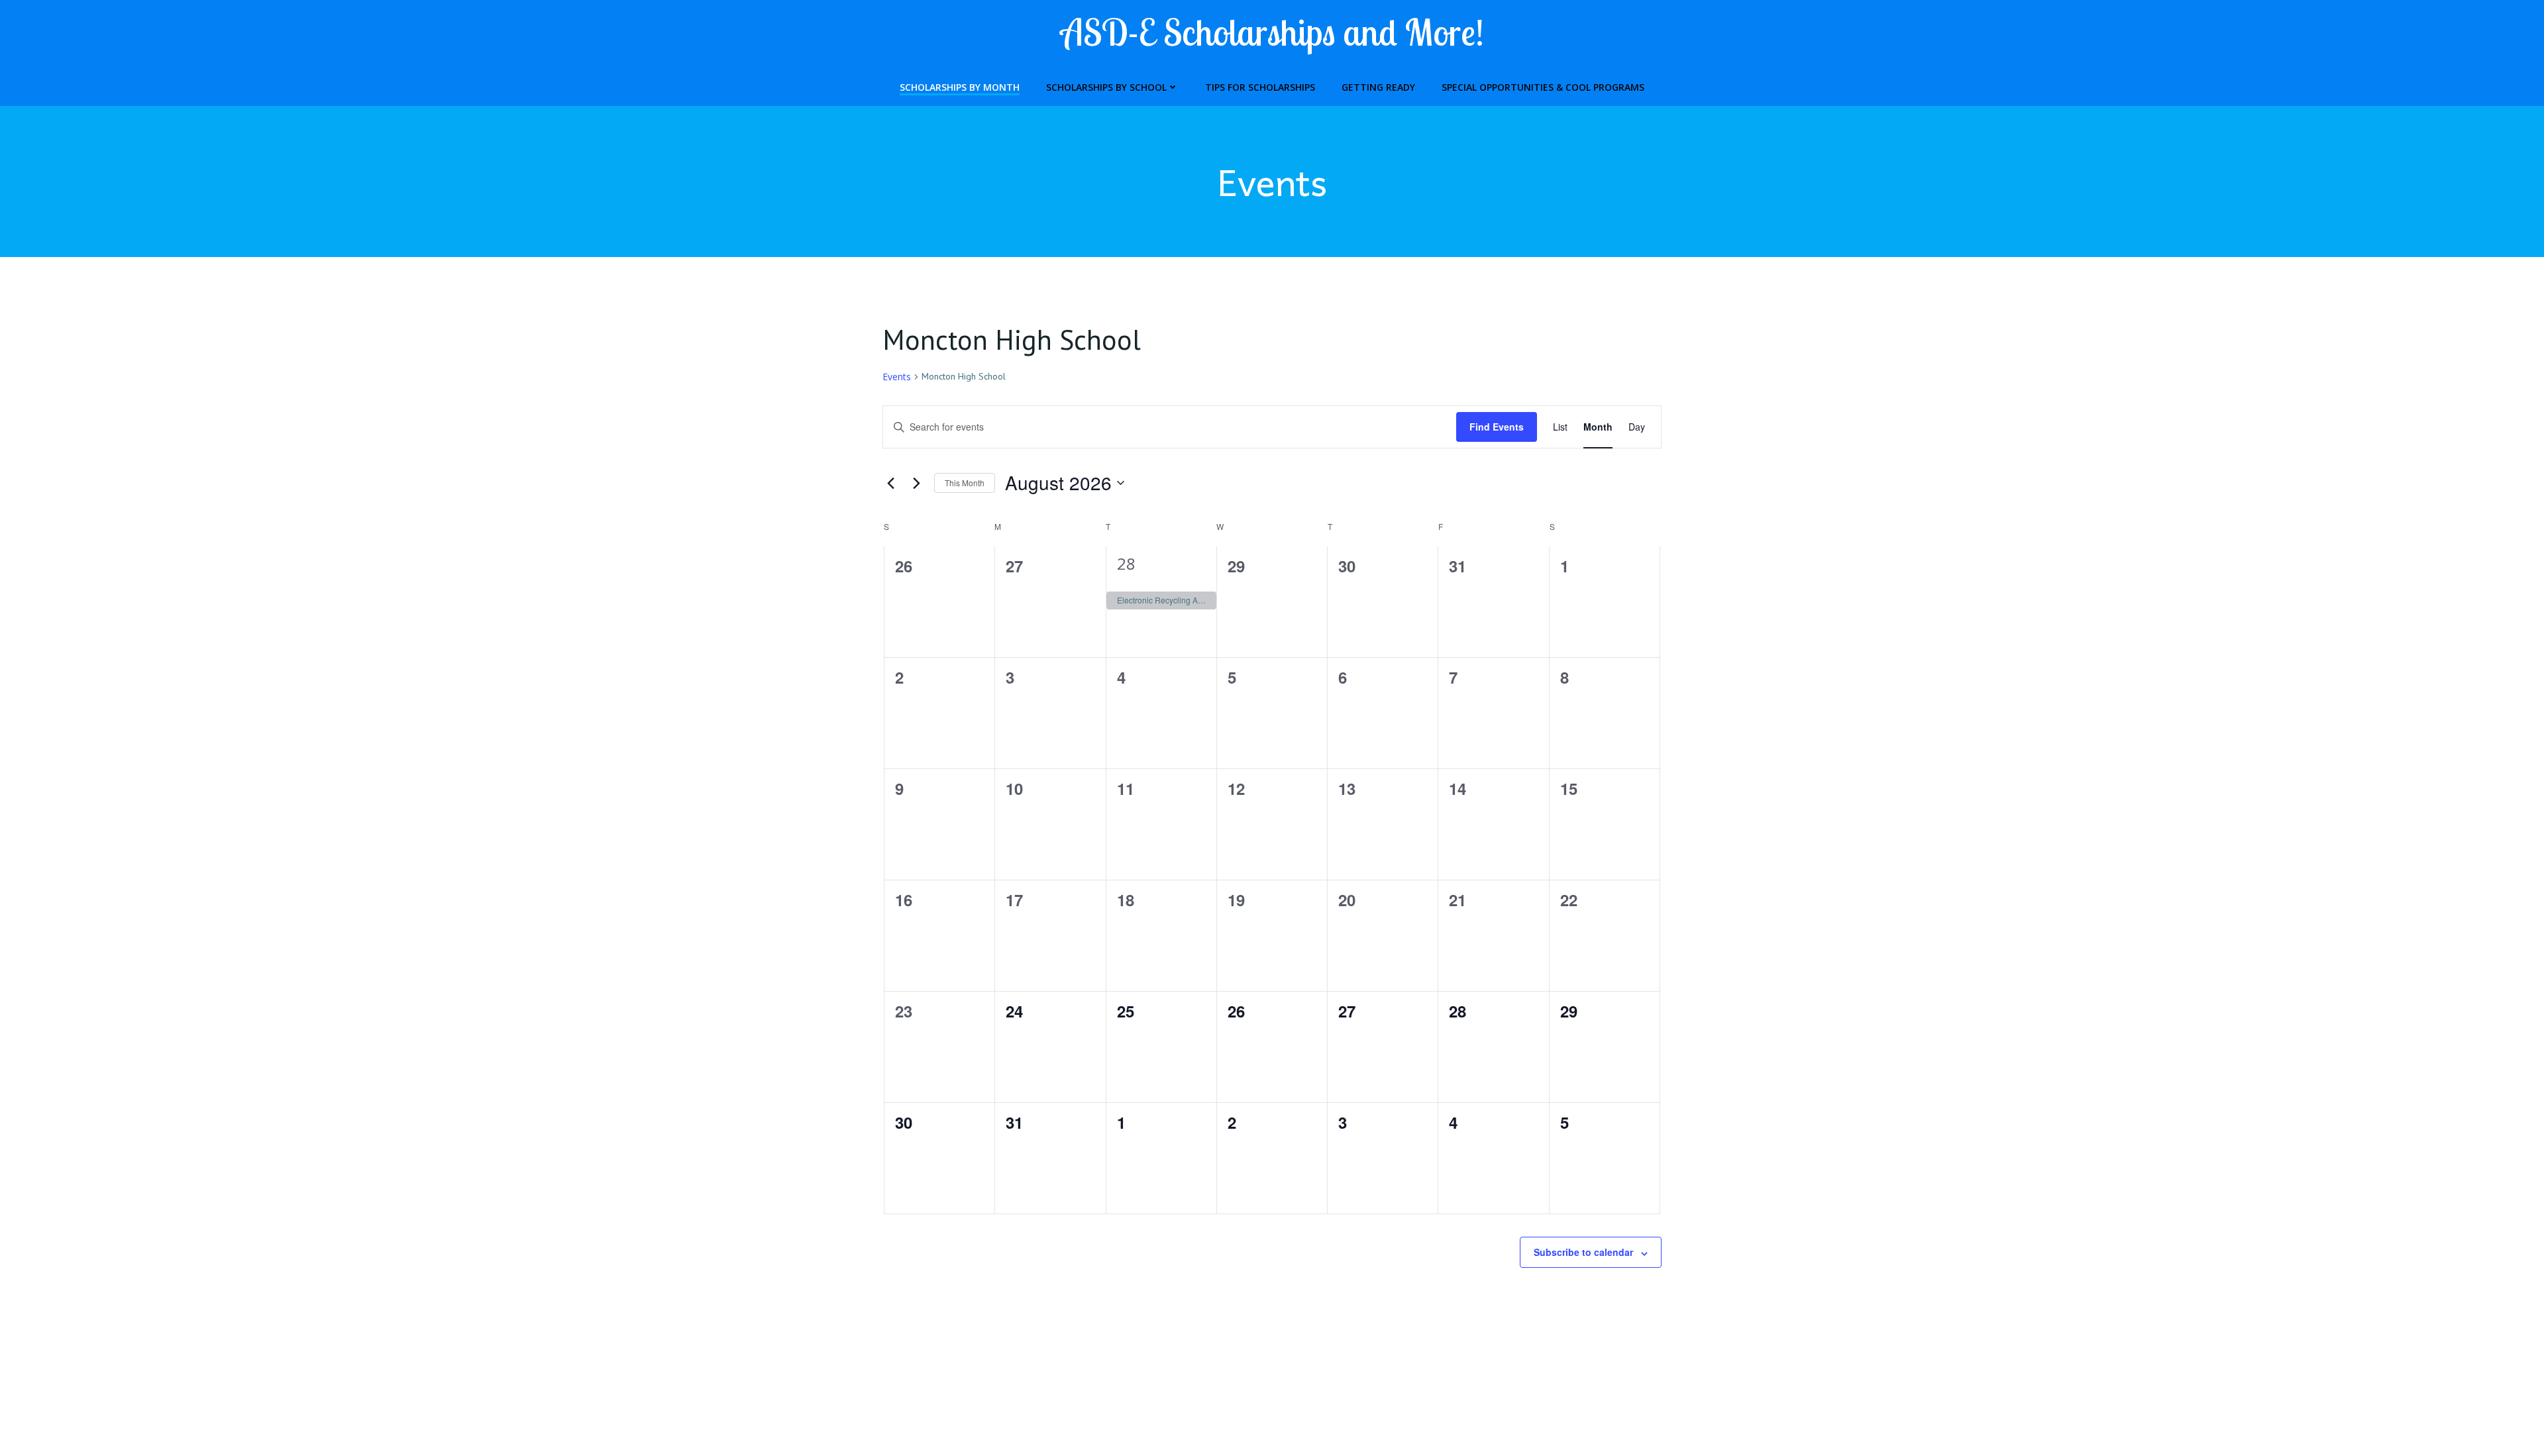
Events (897, 377)
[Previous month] (890, 483)
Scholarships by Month (960, 87)
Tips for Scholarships (1260, 87)
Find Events (1497, 427)
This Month (965, 483)
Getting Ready (1378, 87)
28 (1126, 563)
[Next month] (916, 483)
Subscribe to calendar (1583, 1252)
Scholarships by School (1106, 87)
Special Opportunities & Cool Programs (1543, 87)
